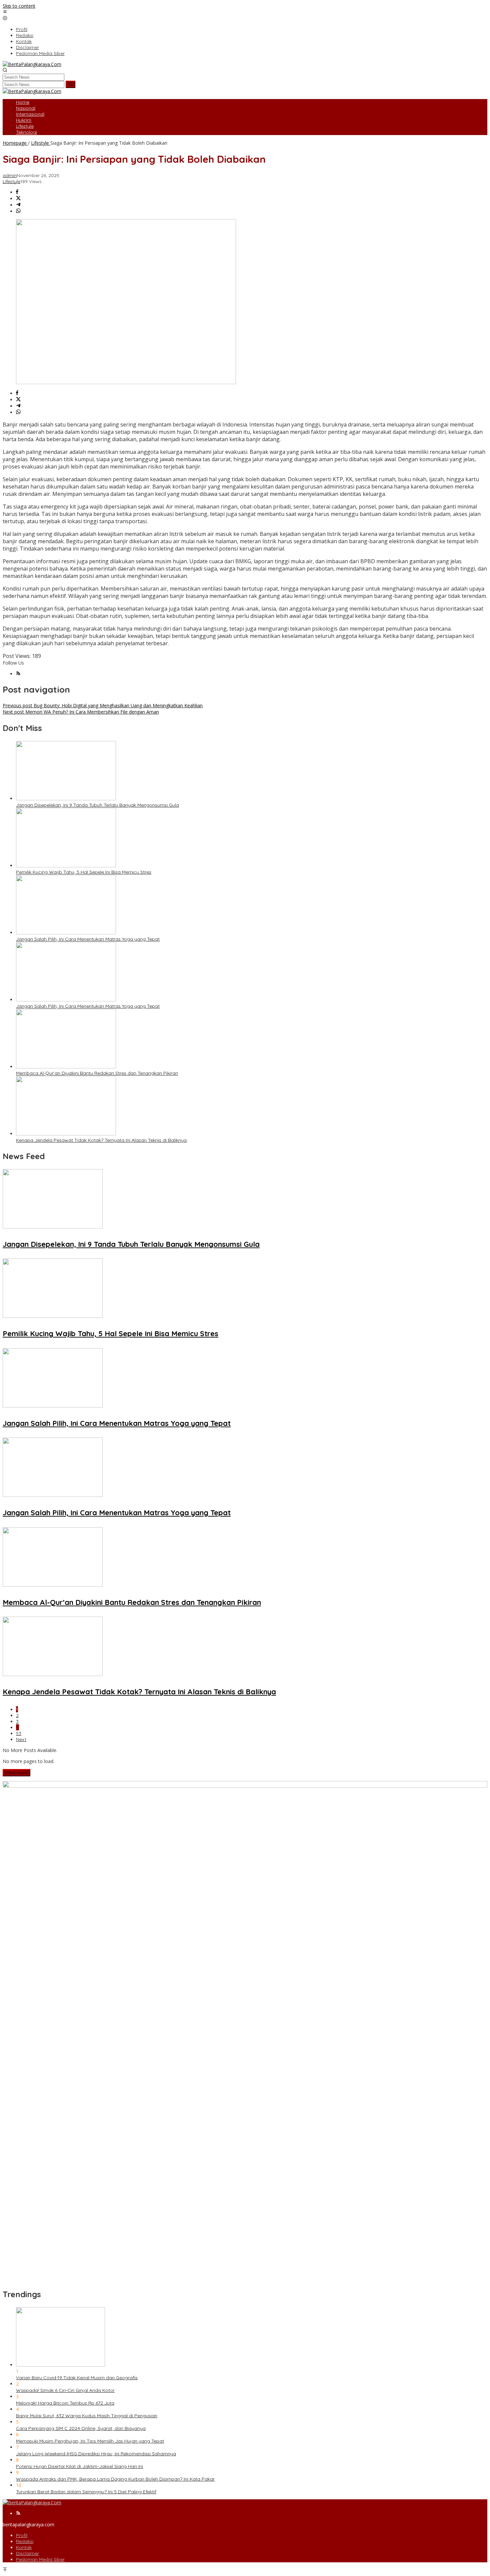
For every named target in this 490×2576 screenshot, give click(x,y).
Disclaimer (27, 2553)
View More (16, 1773)
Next (21, 1739)
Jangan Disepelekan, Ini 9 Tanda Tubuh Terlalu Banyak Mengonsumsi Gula (97, 805)
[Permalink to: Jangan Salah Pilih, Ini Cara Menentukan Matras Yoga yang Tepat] (66, 933)
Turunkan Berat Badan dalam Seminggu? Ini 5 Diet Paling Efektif (86, 2492)
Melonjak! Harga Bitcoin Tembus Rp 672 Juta (65, 2403)
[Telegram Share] (18, 205)
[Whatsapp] (18, 211)
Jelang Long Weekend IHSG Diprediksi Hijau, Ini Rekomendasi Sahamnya (96, 2454)
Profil (22, 2535)
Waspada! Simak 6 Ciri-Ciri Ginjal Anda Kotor (65, 2390)
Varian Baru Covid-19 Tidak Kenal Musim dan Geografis (77, 2378)
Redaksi (25, 2541)
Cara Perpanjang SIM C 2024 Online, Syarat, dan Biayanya (81, 2428)
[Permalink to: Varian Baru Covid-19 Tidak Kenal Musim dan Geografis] (60, 2365)
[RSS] (18, 674)
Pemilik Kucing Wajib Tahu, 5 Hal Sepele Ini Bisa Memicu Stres (84, 872)
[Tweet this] (18, 199)
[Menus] (5, 12)
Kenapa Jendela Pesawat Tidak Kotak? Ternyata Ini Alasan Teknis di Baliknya (101, 1140)
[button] (70, 84)
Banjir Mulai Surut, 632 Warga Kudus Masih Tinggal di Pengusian (87, 2416)
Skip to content (19, 6)
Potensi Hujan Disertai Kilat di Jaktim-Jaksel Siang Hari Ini (79, 2466)
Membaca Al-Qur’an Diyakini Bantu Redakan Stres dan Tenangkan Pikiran (97, 1073)
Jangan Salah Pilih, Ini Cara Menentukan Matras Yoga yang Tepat (88, 939)
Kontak (24, 2547)
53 (19, 1733)
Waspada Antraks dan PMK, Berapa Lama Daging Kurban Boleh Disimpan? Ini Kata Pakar (115, 2479)
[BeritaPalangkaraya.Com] (32, 64)
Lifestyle (11, 181)
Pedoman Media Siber (40, 2559)
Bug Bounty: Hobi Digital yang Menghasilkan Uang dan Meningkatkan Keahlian (103, 705)
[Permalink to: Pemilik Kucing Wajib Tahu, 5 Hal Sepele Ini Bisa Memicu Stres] (66, 866)
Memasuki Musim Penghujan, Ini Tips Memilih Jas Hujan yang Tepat (90, 2441)
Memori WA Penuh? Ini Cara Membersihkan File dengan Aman (81, 712)
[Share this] (17, 192)
